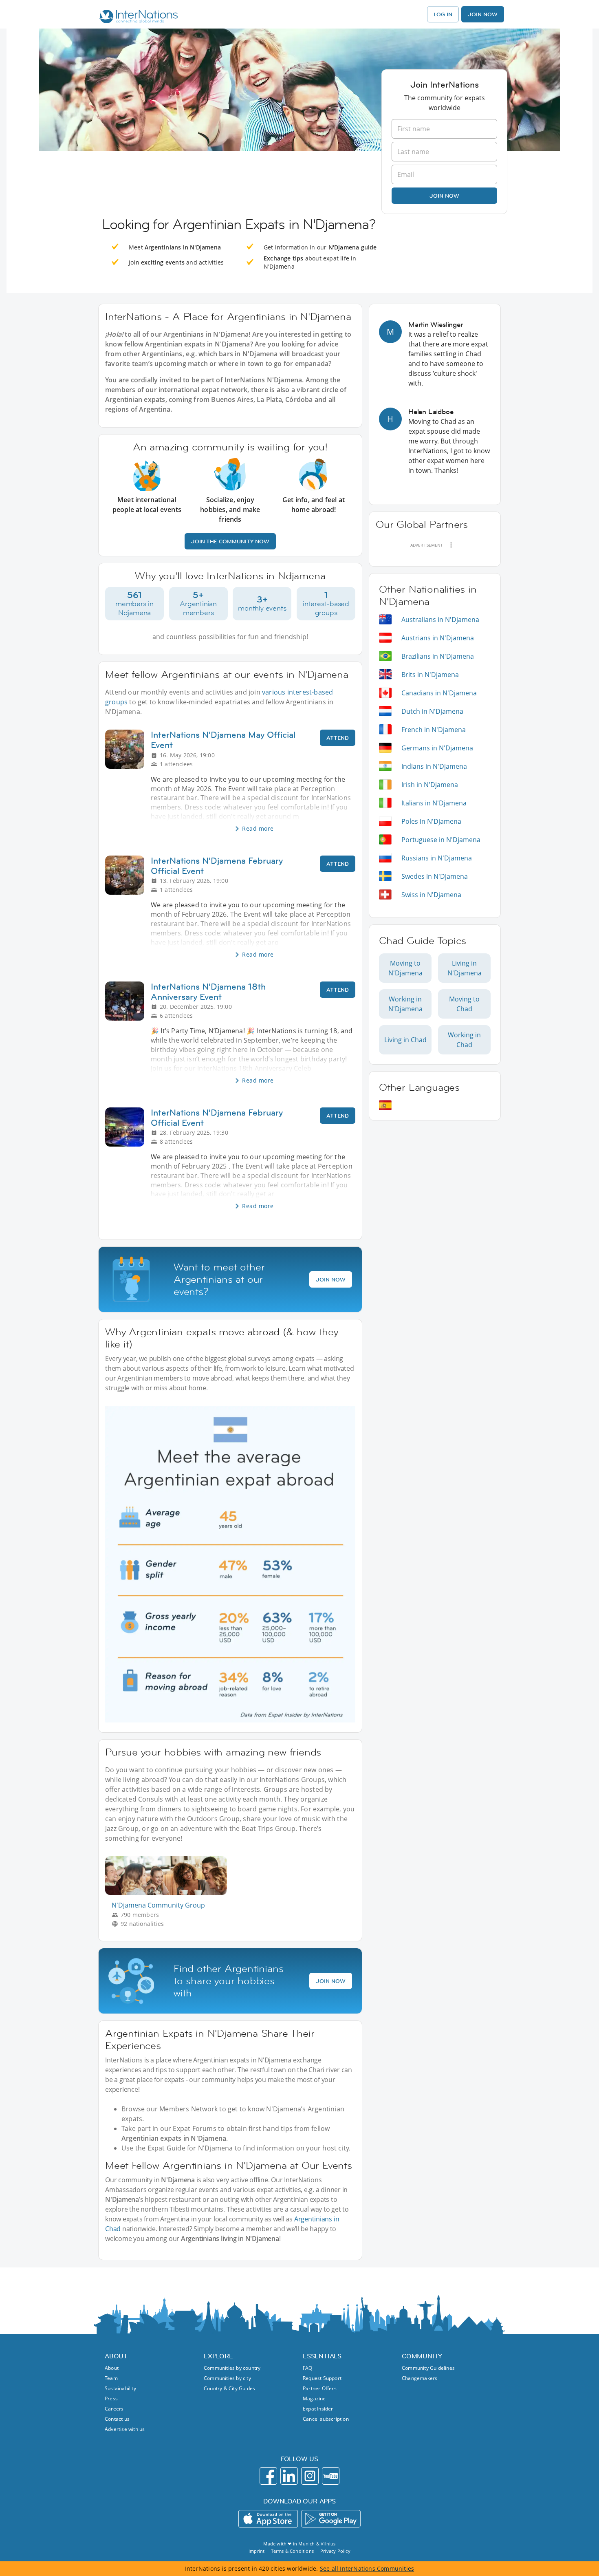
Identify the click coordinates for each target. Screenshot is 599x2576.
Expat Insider (318, 2409)
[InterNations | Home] (137, 18)
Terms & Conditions (292, 2551)
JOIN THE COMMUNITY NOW (230, 541)
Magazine (314, 2398)
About (112, 2368)
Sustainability (120, 2388)
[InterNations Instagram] (310, 2476)
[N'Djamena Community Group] (169, 1893)
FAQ (308, 2368)
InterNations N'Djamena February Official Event (217, 866)
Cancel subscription (326, 2419)
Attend (338, 738)
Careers (114, 2409)
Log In (443, 14)
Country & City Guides (229, 2388)
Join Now (483, 14)
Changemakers (420, 2378)
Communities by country (232, 2368)
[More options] (451, 545)
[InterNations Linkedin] (289, 2476)
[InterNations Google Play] (331, 2519)
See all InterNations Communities (367, 2568)
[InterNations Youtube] (331, 2476)
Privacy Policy (335, 2551)
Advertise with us (125, 2429)
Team (111, 2378)
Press (111, 2398)
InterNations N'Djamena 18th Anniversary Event (208, 992)
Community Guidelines (428, 2368)
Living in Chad (405, 1040)
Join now (444, 196)
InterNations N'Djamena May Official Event (223, 740)
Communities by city (227, 2378)
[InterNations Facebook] (268, 2476)
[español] (385, 1105)
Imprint (257, 2551)
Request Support (322, 2378)
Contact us (117, 2419)
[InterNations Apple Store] (268, 2519)
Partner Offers (320, 2388)
